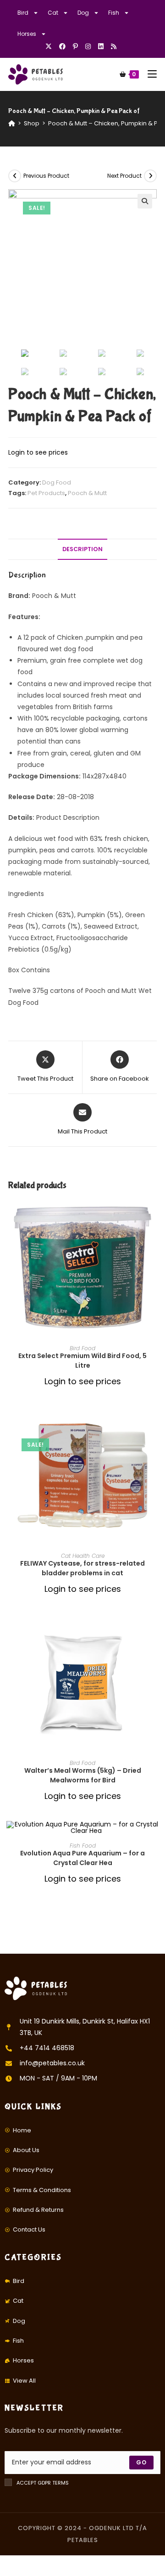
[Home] (12, 123)
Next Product (124, 176)
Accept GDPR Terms (43, 2483)
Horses (27, 34)
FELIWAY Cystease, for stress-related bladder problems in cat (82, 1568)
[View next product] (150, 176)
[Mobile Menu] (149, 74)
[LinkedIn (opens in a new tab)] (101, 46)
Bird (23, 13)
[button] (154, 1239)
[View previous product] (15, 176)
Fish (114, 13)
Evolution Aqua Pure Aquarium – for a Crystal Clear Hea (82, 1858)
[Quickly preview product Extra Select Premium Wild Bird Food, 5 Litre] (154, 1215)
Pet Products (46, 493)
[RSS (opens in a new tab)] (114, 46)
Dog (83, 13)
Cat (53, 13)
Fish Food (83, 1846)
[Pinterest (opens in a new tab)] (75, 46)
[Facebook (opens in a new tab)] (62, 46)
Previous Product (46, 176)
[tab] (82, 550)
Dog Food (57, 482)
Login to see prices (38, 452)
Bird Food (82, 1348)
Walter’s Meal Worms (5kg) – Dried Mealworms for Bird (83, 1775)
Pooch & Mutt (87, 493)
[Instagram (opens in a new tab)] (88, 46)
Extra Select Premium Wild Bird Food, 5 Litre (82, 1361)
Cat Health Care (83, 1556)
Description (82, 549)
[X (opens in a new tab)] (50, 46)
